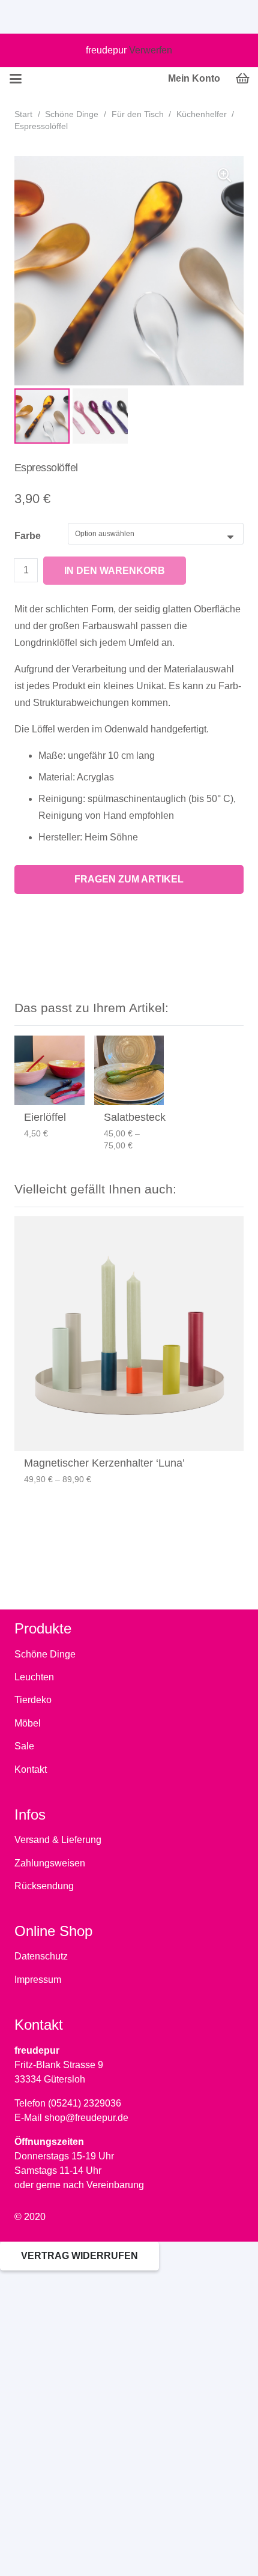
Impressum (38, 1980)
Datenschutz (41, 1956)
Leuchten (34, 1677)
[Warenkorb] (243, 79)
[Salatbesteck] (129, 1071)
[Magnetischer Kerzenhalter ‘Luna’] (129, 1334)
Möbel (28, 1723)
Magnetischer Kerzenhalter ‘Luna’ (104, 1463)
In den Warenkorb (115, 571)
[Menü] (16, 79)
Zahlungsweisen (50, 1863)
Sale (24, 1746)
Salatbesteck (135, 1117)
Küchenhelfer (202, 114)
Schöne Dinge (72, 114)
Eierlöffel (45, 1117)
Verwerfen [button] (151, 50)
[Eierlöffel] (49, 1071)
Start (23, 114)
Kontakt (31, 1769)
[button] (224, 175)
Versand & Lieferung (58, 1840)
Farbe (28, 536)
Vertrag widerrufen (79, 2256)
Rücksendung (44, 1886)
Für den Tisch (138, 114)
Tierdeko (33, 1700)
